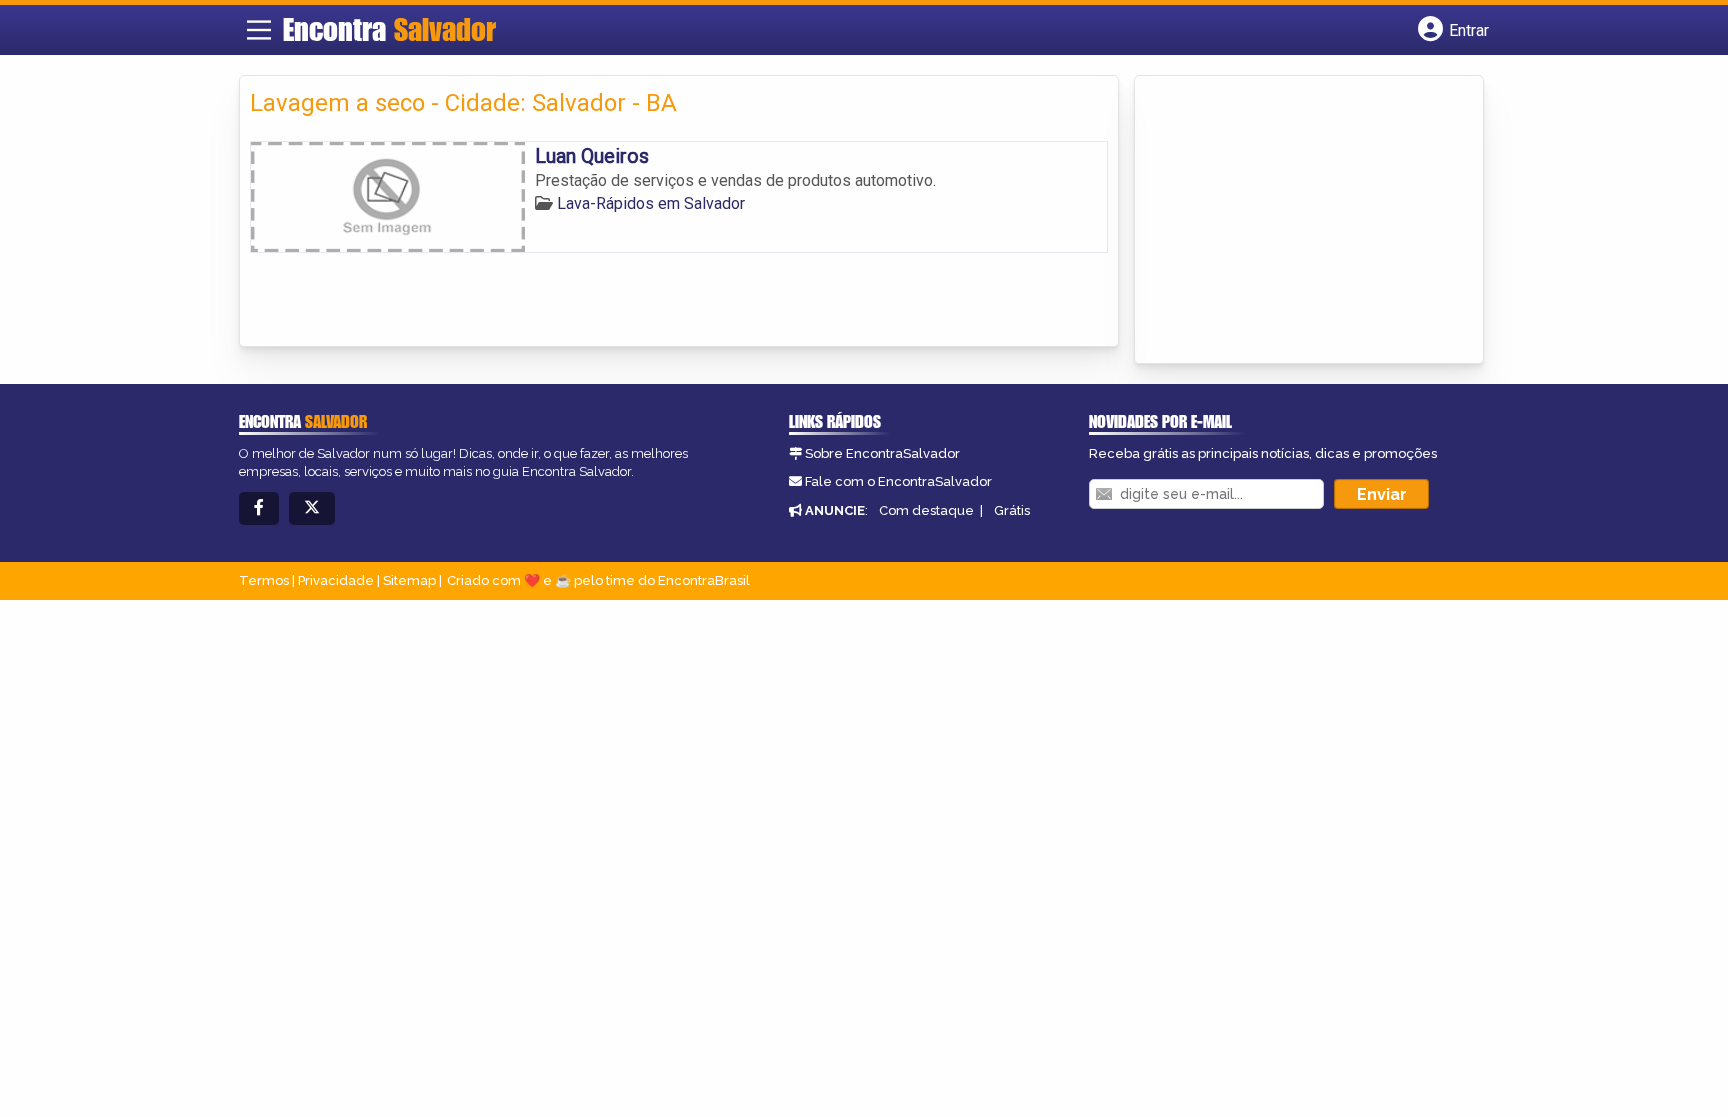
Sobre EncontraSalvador (882, 453)
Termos (264, 580)
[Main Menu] (259, 30)
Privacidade (336, 580)
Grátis (1012, 510)
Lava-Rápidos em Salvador (651, 203)
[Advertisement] (1295, 221)
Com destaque (926, 510)
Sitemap (409, 580)
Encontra (389, 29)
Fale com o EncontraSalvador (898, 481)
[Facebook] (259, 508)
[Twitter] (312, 508)
